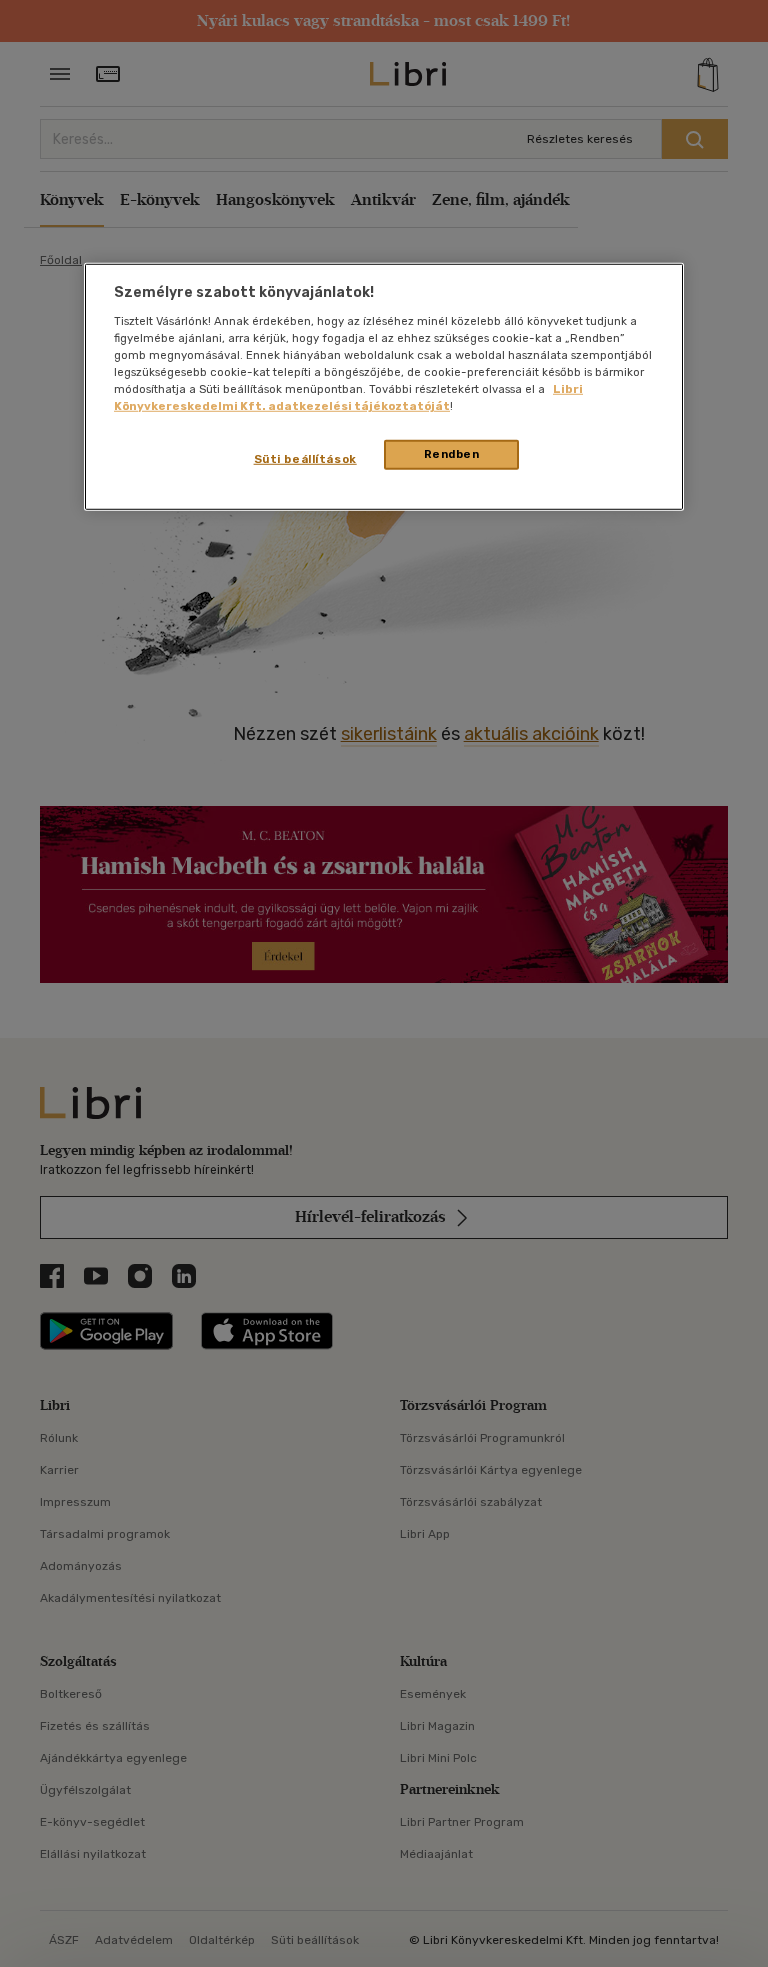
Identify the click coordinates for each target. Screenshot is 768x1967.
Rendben (452, 454)
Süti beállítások (305, 459)
